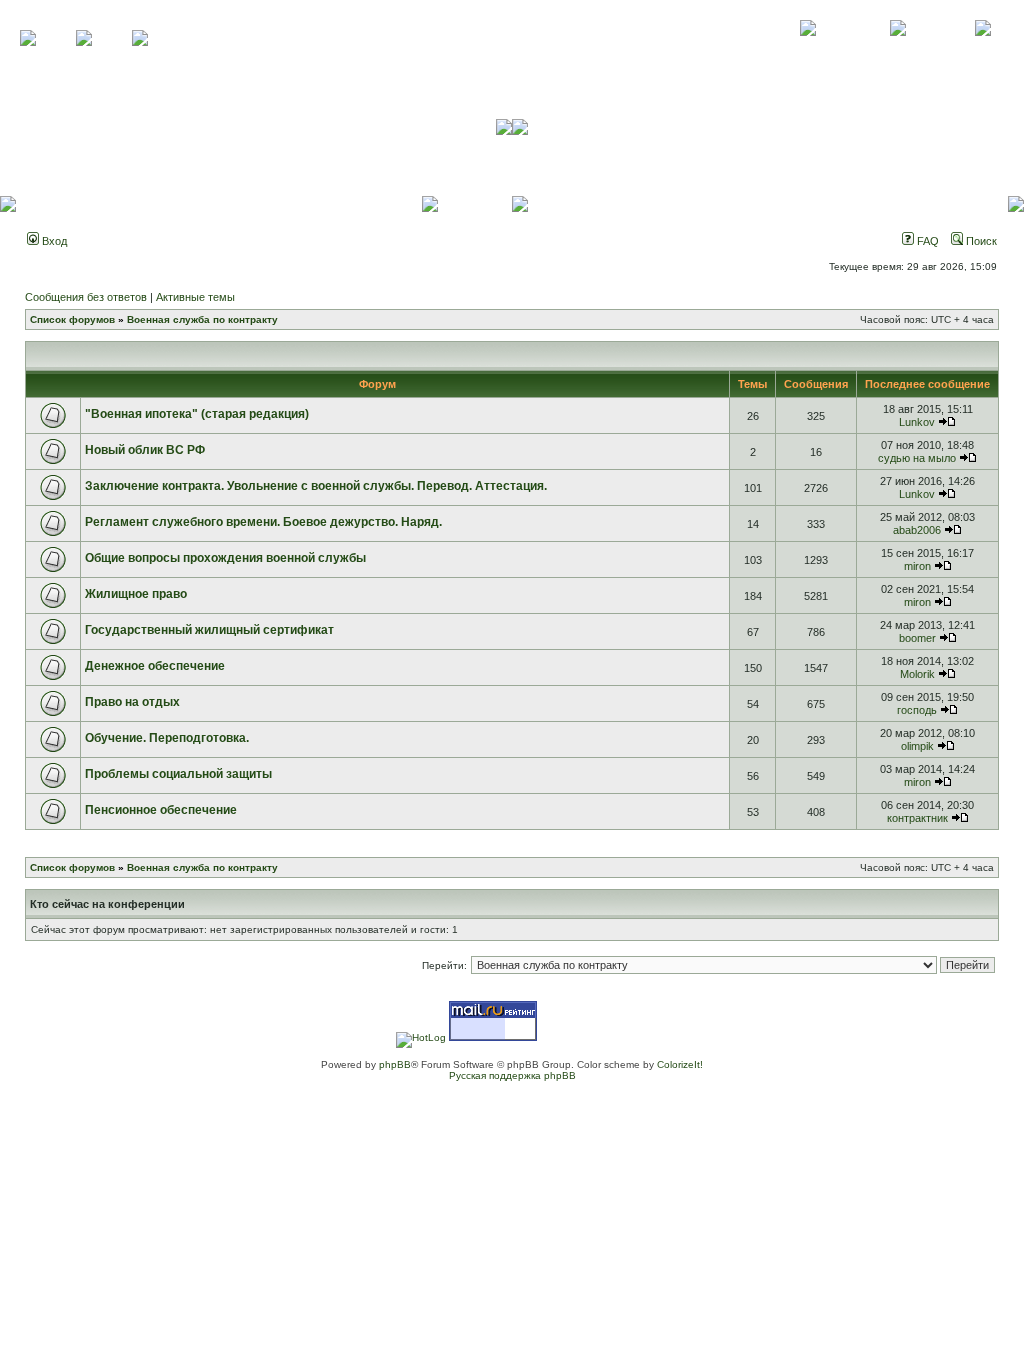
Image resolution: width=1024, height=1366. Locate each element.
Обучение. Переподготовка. (167, 738)
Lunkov (917, 422)
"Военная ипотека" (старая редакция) (197, 414)
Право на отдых (132, 702)
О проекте (808, 50)
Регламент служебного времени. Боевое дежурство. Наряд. (263, 522)
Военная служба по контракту (202, 319)
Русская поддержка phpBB (512, 1075)
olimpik (917, 746)
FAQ (926, 241)
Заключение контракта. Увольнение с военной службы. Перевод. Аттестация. (316, 486)
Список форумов (72, 319)
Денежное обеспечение (155, 666)
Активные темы (195, 297)
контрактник (917, 818)
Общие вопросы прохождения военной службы (225, 558)
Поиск (980, 241)
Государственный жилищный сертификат (209, 630)
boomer (917, 638)
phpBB (395, 1064)
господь (917, 710)
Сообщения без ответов (86, 297)
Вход (53, 241)
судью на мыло (917, 458)
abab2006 (917, 530)
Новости (982, 50)
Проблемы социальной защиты (178, 774)
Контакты (897, 50)
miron (917, 566)
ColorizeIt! (680, 1064)
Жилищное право (136, 594)
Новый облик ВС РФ (145, 450)
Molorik (917, 674)
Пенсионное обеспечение (161, 810)
